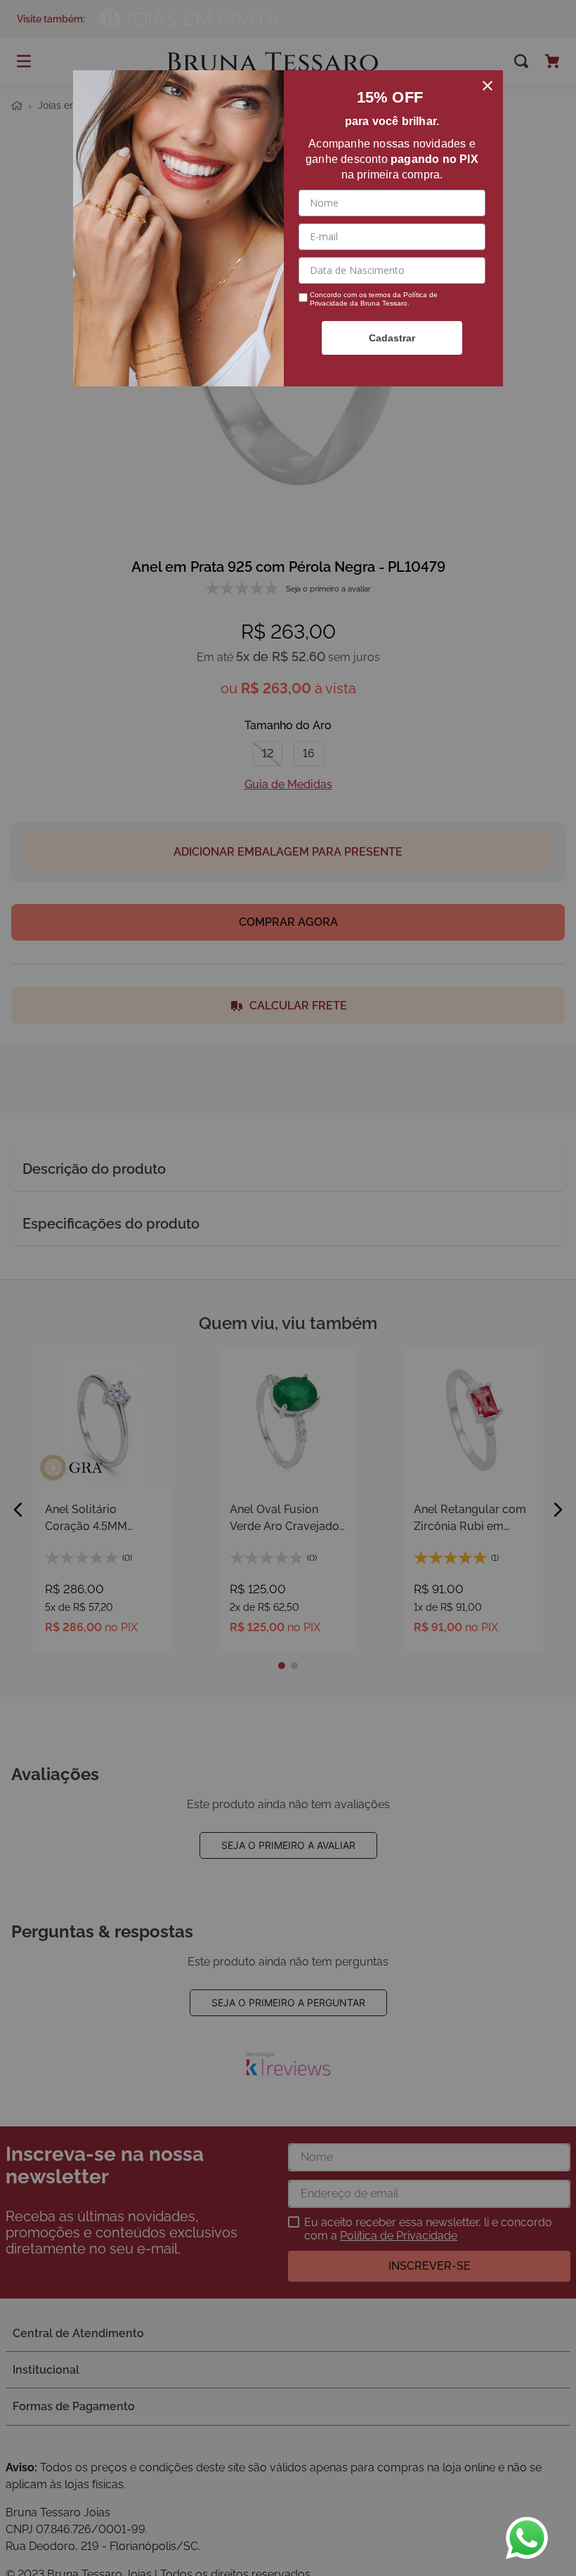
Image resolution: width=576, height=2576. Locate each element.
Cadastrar (392, 338)
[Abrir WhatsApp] (527, 2538)
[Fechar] (487, 86)
